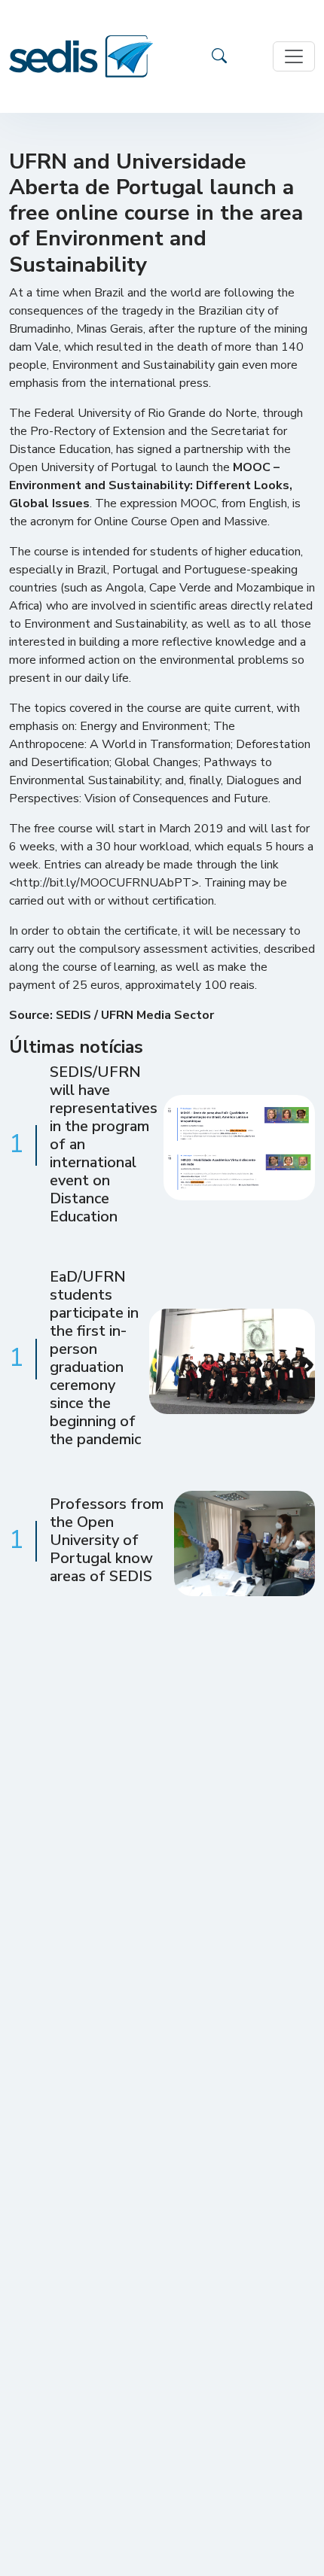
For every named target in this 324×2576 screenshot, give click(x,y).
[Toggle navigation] (294, 56)
